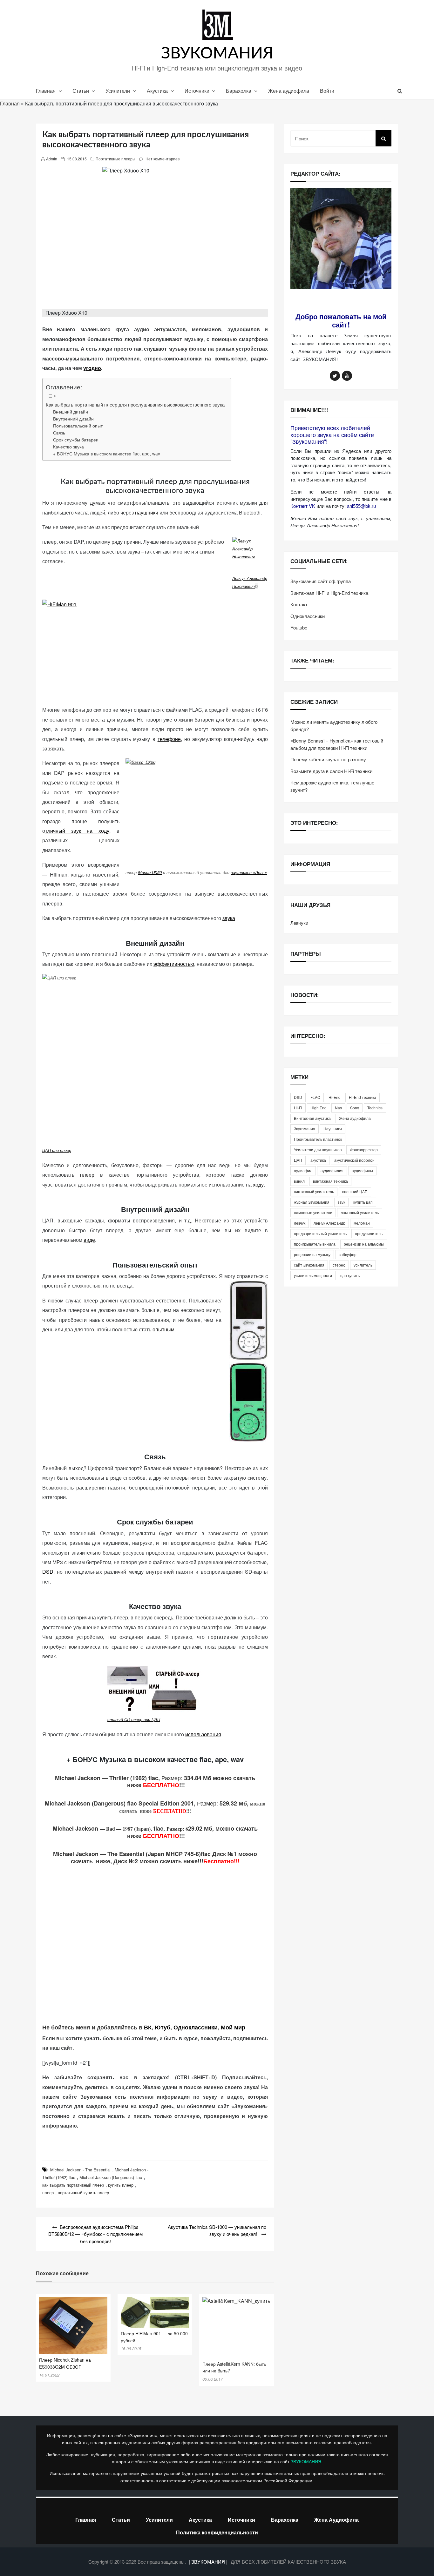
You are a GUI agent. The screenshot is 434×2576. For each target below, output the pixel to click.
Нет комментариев (163, 159)
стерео (339, 1265)
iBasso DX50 (150, 872)
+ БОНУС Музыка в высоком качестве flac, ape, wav (107, 454)
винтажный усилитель (314, 1191)
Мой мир (233, 2027)
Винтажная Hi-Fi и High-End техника (329, 593)
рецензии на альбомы (364, 1244)
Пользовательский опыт (78, 426)
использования (203, 1734)
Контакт (299, 604)
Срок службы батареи (76, 440)
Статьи (81, 91)
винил (299, 1181)
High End (319, 1108)
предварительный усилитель (320, 1233)
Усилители (118, 91)
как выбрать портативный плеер (73, 2185)
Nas (338, 1108)
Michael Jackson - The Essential (80, 2170)
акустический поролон (354, 1160)
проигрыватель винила (315, 1244)
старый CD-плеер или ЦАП (134, 1719)
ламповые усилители (313, 1212)
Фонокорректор (364, 1150)
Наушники (333, 1129)
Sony (355, 1108)
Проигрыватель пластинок (318, 1139)
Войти (327, 91)
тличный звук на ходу (77, 831)
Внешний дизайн (71, 412)
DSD (48, 1572)
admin (52, 159)
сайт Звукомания (309, 1265)
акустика (318, 1160)
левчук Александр (329, 1223)
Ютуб (163, 2027)
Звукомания (305, 1129)
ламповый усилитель (360, 1212)
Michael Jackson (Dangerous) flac (111, 2177)
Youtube (299, 627)
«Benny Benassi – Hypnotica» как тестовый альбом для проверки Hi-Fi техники (337, 744)
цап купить (350, 1275)
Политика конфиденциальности (217, 2532)
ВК (148, 2027)
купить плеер (121, 2185)
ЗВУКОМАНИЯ (217, 54)
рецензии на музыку (312, 1254)
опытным (163, 1329)
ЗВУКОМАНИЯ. (307, 2461)
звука (229, 918)
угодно (92, 368)
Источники (197, 91)
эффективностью (174, 964)
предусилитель (369, 1233)
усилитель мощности (313, 1275)
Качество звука (68, 447)
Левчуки (299, 923)
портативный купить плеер (83, 2193)
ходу (258, 1184)
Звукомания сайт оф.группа (321, 581)
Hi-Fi (298, 1108)
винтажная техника (330, 1181)
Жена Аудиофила (336, 2520)
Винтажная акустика (312, 1118)
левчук (300, 1223)
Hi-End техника (363, 1097)
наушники (147, 512)
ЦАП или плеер (57, 1150)
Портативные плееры (115, 159)
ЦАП (298, 1160)
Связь (59, 433)
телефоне (169, 739)
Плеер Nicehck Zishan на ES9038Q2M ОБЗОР (65, 2363)
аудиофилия (332, 1170)
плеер (90, 1175)
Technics (375, 1108)
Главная (46, 91)
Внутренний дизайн (73, 419)
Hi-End (335, 1097)
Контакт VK (303, 506)
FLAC (315, 1097)
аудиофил (303, 1170)
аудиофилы (362, 1170)
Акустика (157, 91)
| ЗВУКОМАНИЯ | (209, 2562)
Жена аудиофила (289, 91)
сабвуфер (348, 1254)
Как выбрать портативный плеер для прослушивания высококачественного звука (135, 404)
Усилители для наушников (318, 1150)
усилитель (363, 1265)
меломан (362, 1223)
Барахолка (239, 91)
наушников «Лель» (249, 872)
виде (89, 1240)
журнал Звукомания (312, 1202)
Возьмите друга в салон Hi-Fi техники (331, 771)
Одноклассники (196, 2027)
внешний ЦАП (355, 1191)
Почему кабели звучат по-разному (328, 759)
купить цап (363, 1202)
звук (341, 1202)
